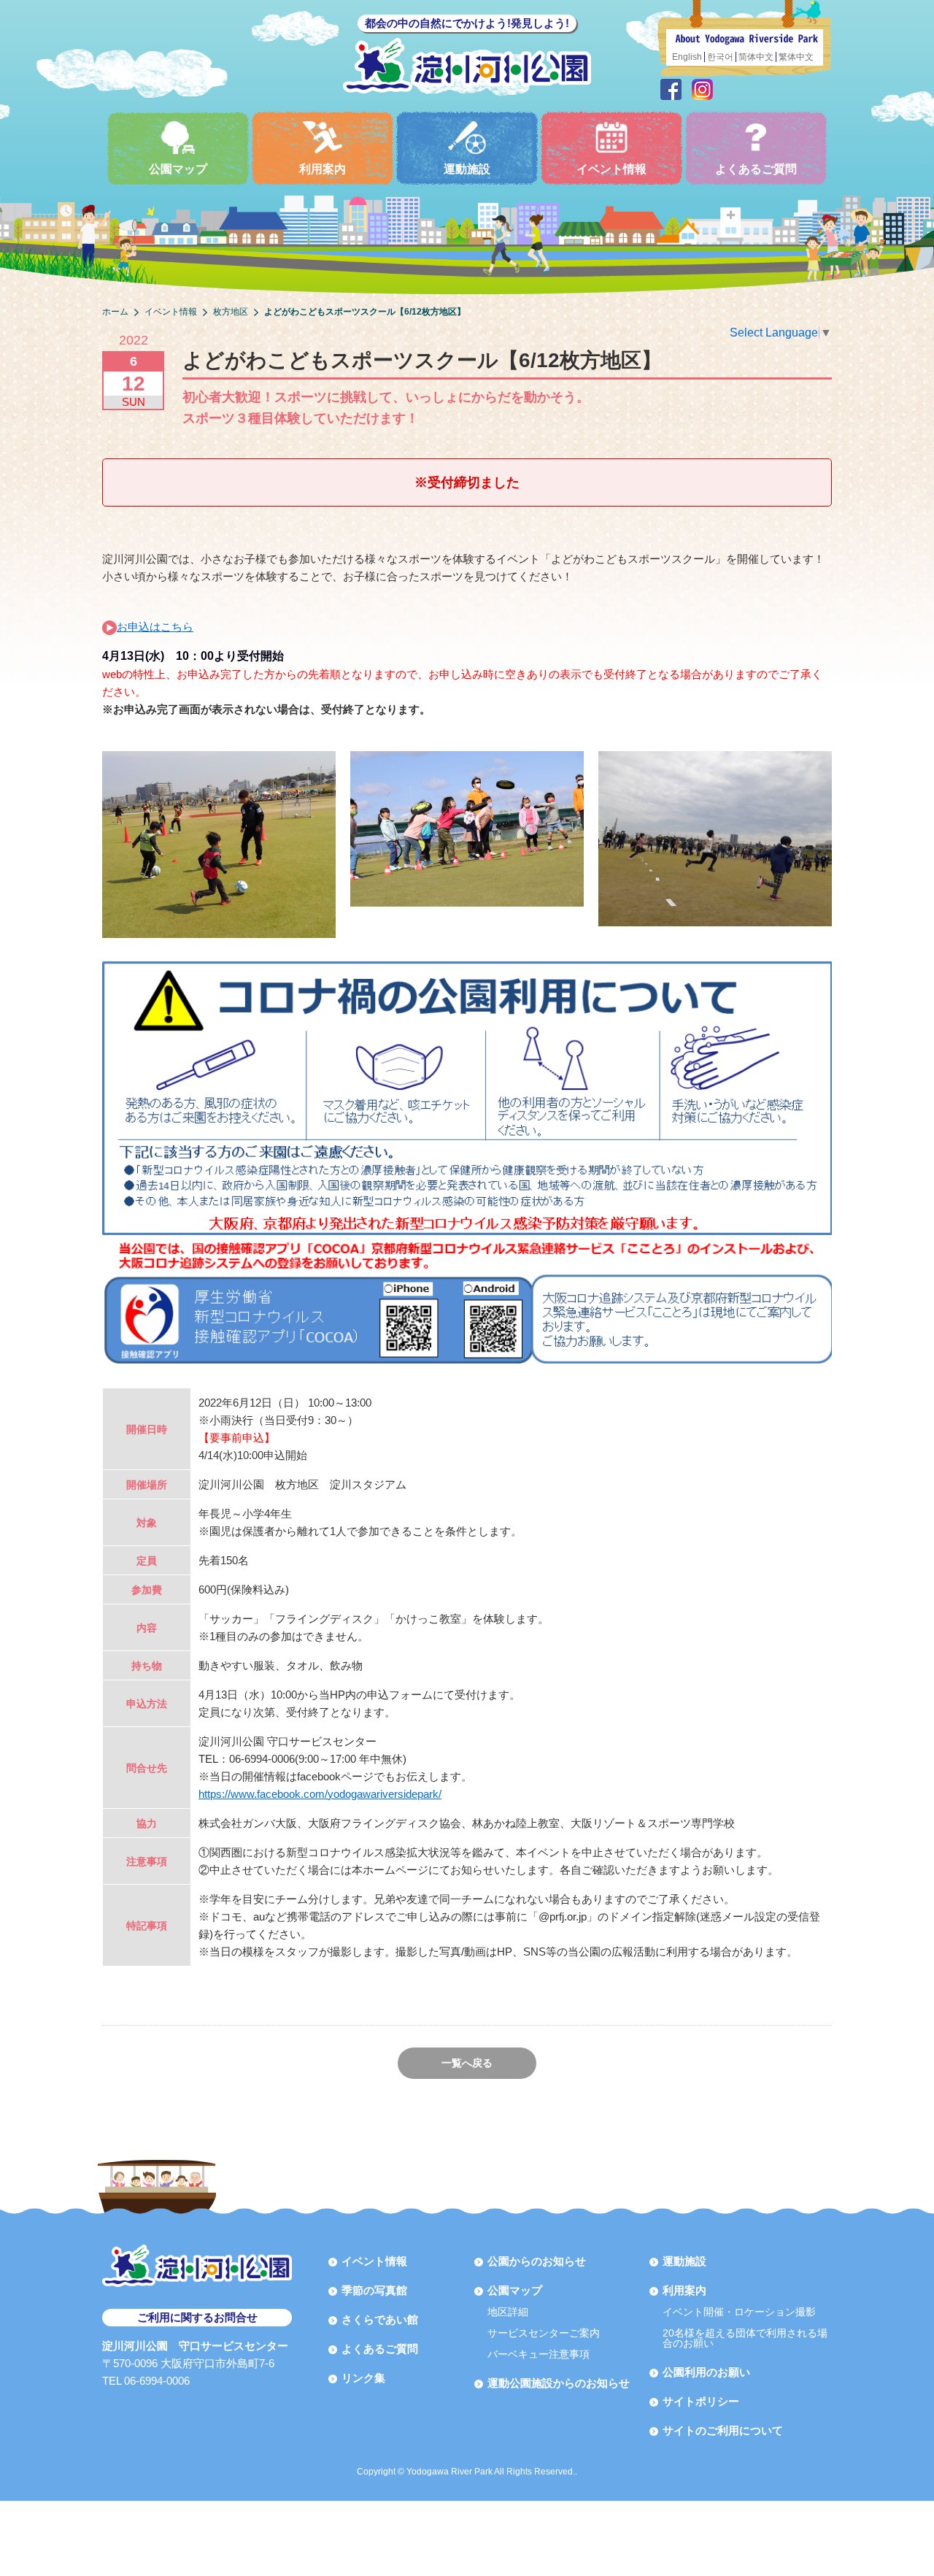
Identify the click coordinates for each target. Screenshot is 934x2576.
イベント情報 (611, 169)
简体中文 (756, 57)
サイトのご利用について (723, 2430)
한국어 (720, 57)
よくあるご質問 (756, 169)
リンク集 (363, 2378)
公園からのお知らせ (537, 2261)
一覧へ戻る (467, 2063)
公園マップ (178, 169)
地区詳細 (508, 2312)
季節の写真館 (374, 2290)
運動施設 (467, 169)
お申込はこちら (155, 627)
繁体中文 (796, 57)
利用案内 (323, 169)
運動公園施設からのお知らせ (559, 2383)
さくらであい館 (380, 2319)
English (687, 57)
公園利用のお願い (706, 2372)
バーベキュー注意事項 (539, 2354)
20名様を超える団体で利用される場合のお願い (745, 2338)
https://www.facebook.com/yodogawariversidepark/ (320, 1794)
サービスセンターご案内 (544, 2333)
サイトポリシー (701, 2401)
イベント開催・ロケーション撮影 (739, 2312)
